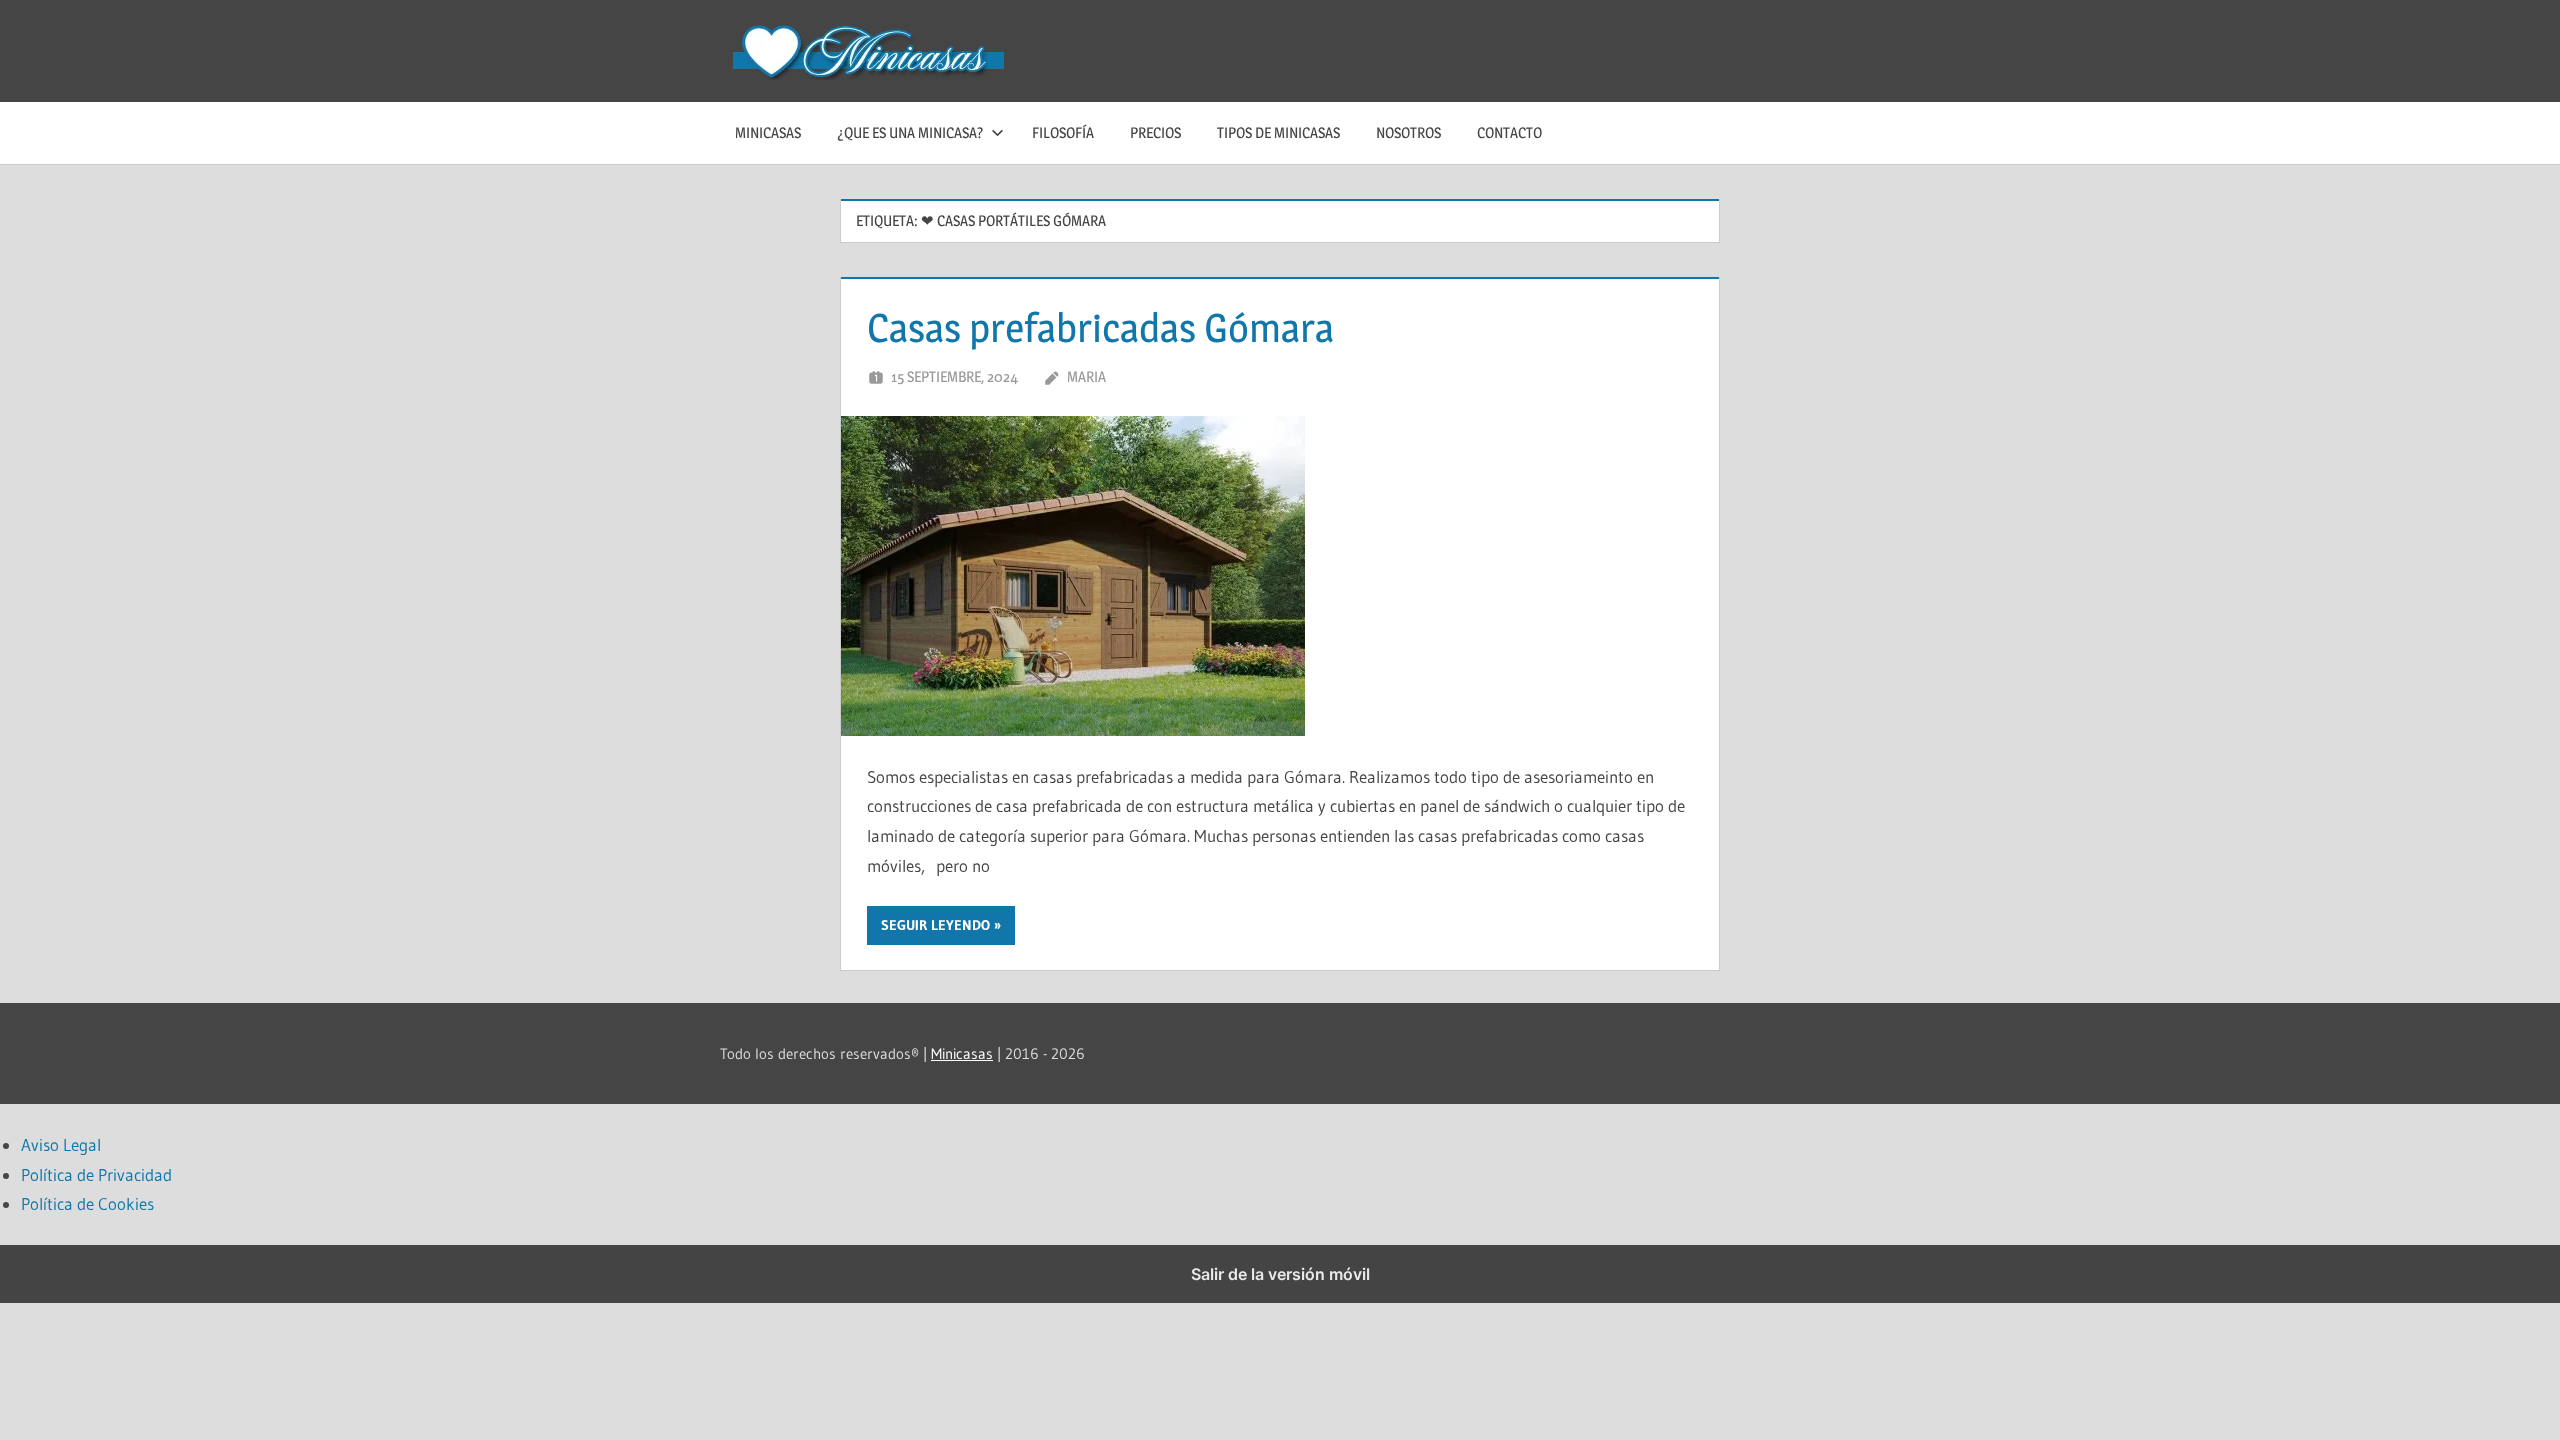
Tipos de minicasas (1278, 132)
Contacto (1509, 132)
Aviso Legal (61, 1144)
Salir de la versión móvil (1280, 1274)
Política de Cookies (87, 1203)
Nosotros (1408, 132)
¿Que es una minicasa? (910, 132)
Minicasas (768, 132)
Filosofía (1063, 132)
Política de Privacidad (96, 1174)
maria (1086, 376)
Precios (1155, 132)
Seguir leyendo (935, 925)
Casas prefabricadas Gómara (1100, 327)
